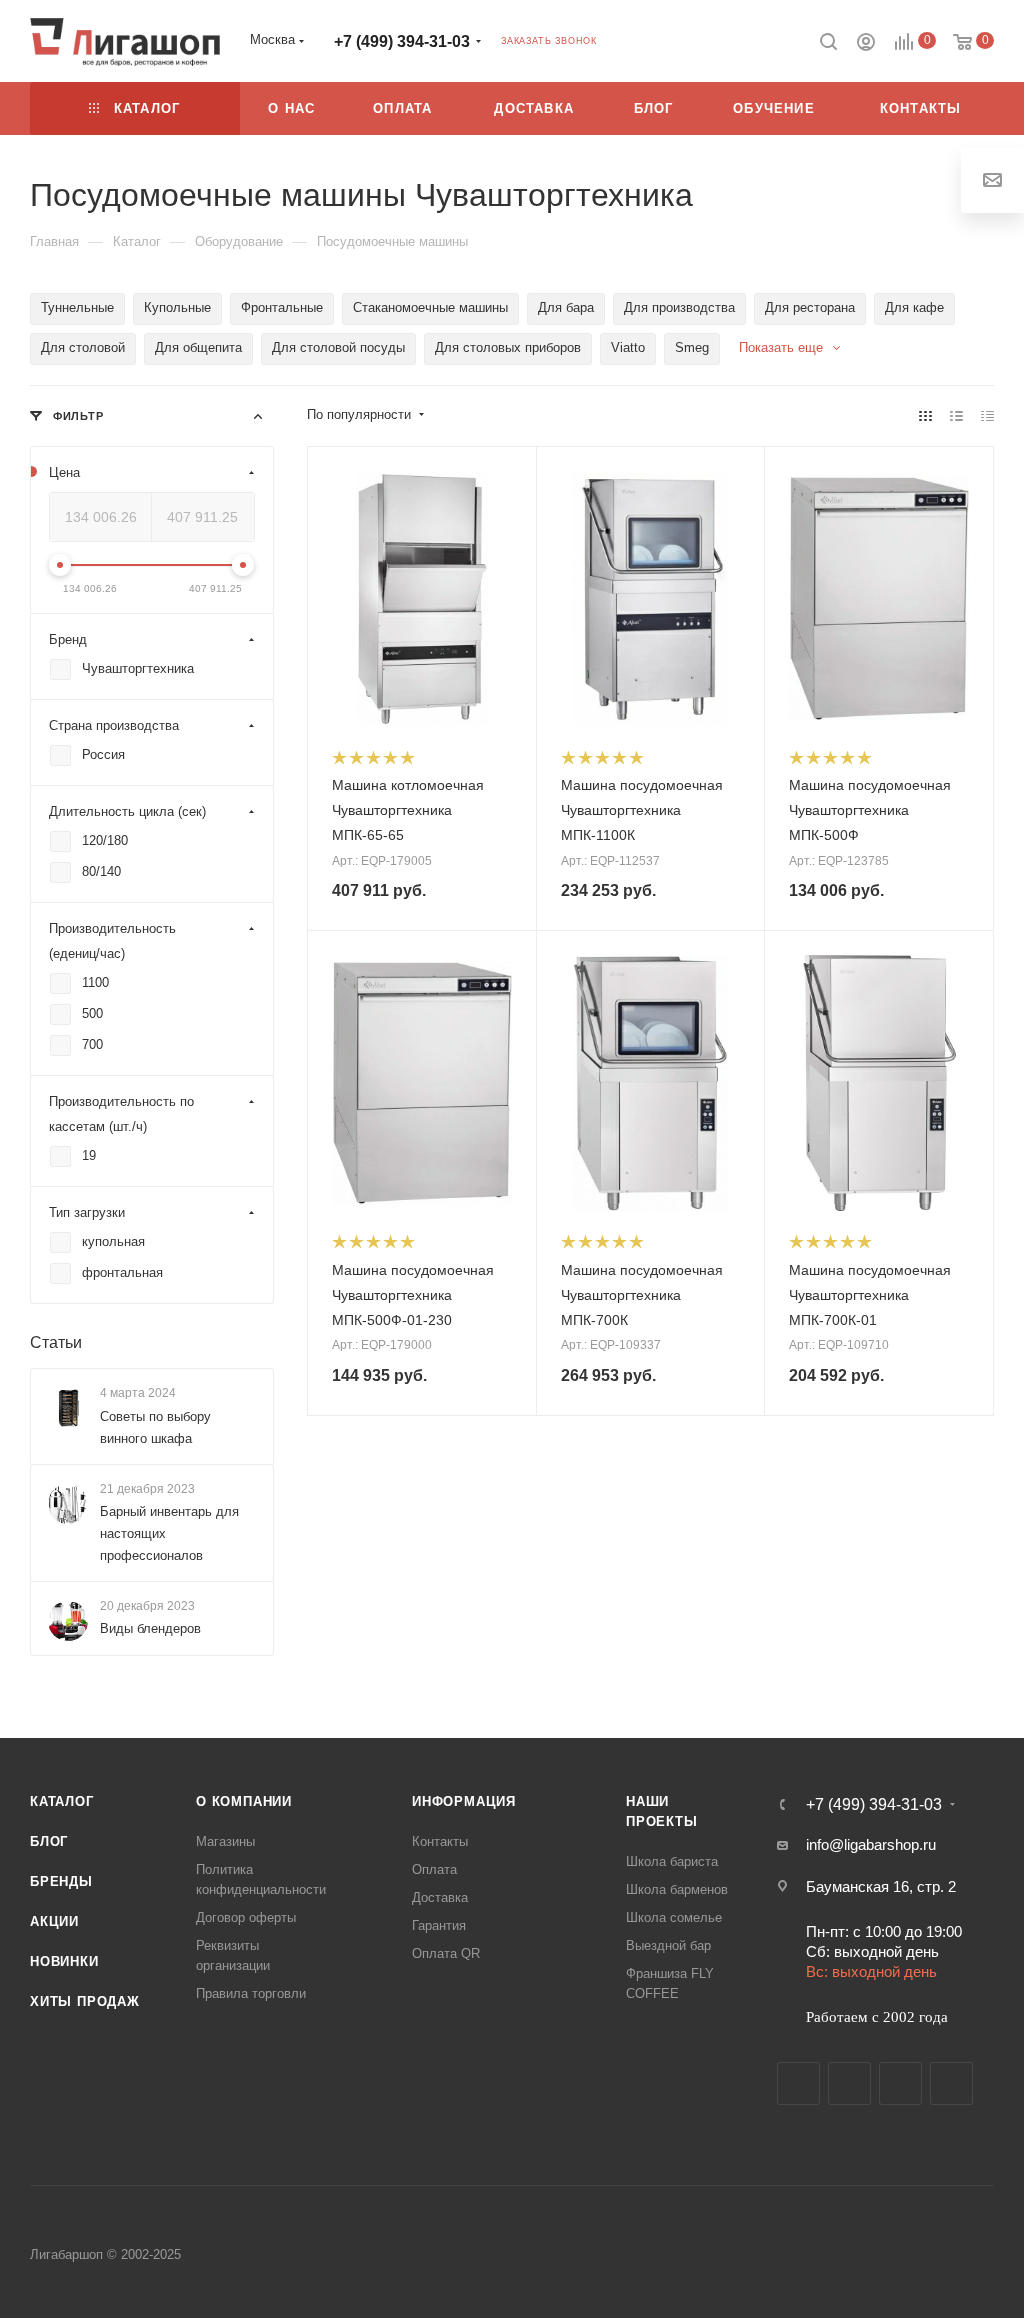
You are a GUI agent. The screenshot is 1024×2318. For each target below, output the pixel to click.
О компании (244, 1801)
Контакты (440, 1841)
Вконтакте (798, 2083)
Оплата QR (446, 1953)
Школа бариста (672, 1861)
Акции (54, 1921)
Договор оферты (246, 1917)
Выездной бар (668, 1945)
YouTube (900, 2083)
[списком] (956, 415)
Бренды (61, 1881)
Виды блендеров (150, 1628)
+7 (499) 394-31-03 (402, 41)
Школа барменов (677, 1889)
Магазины (225, 1841)
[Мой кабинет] (866, 44)
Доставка (440, 1897)
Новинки (64, 1961)
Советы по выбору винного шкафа (155, 1427)
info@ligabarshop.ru (871, 1844)
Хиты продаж (85, 2001)
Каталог (62, 1801)
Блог (49, 1841)
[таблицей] (987, 415)
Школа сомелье (674, 1917)
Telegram (849, 2083)
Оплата (434, 1869)
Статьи (56, 1342)
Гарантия (439, 1925)
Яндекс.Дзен (951, 2083)
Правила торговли (251, 1993)
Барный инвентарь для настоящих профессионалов (169, 1533)
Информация (464, 1801)
